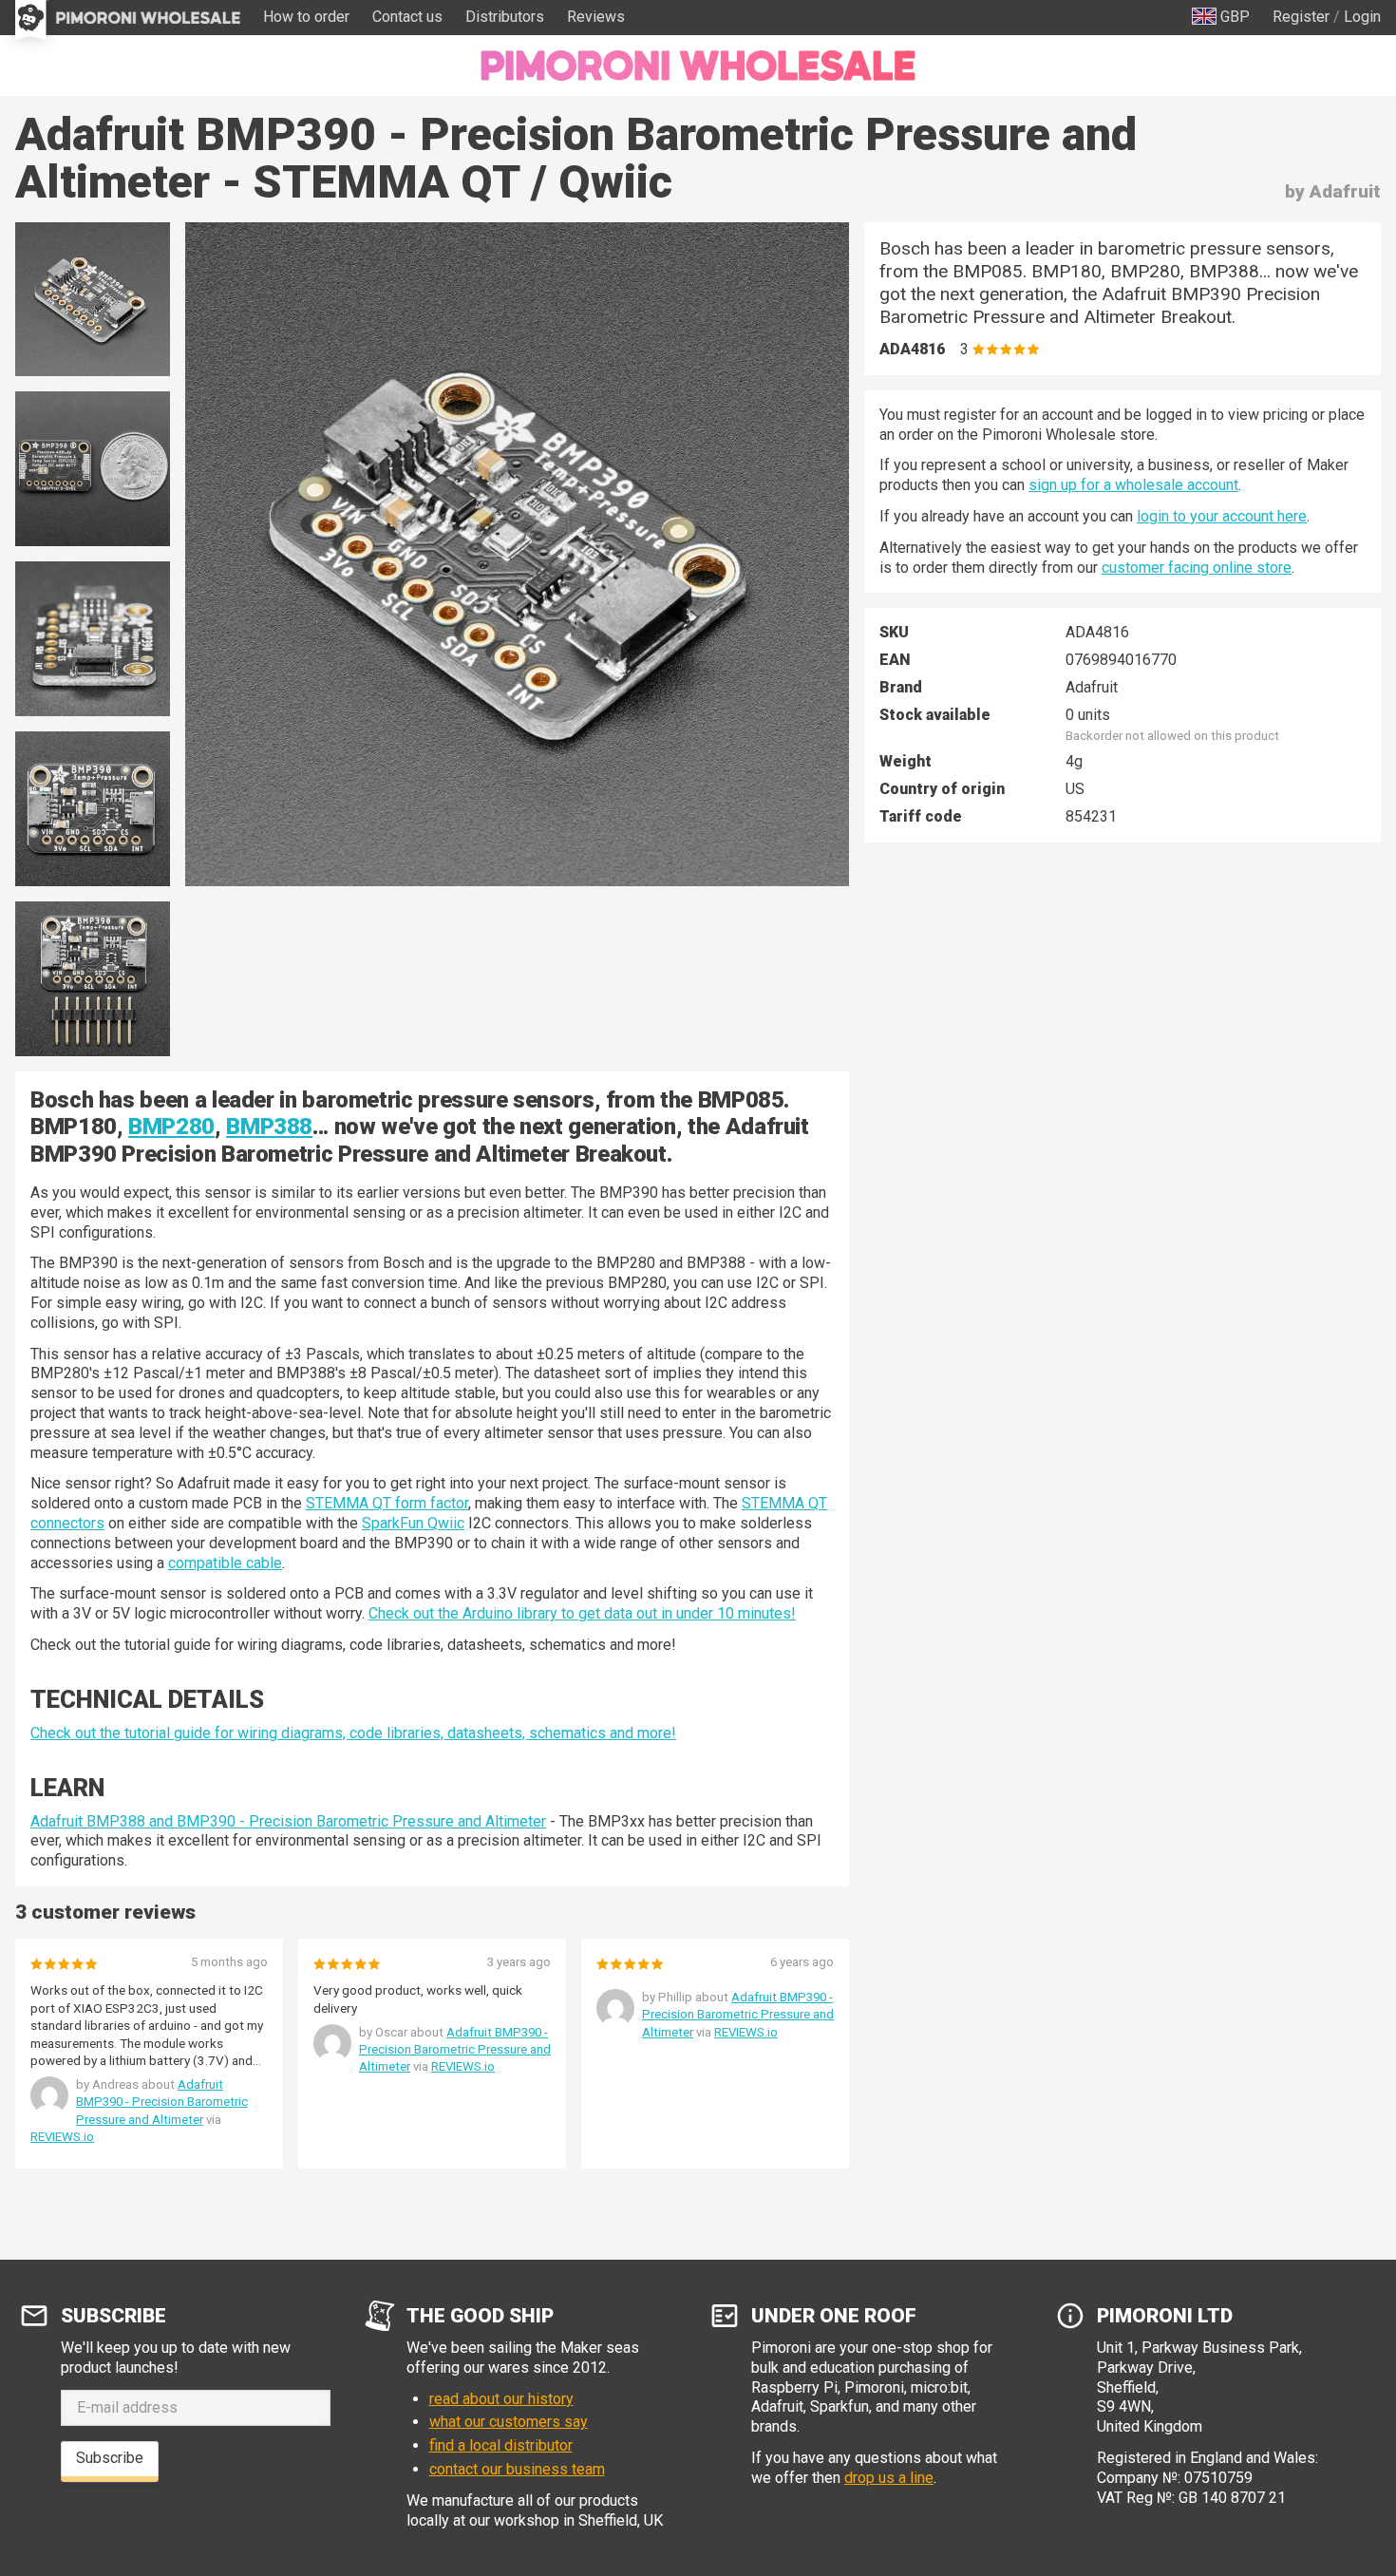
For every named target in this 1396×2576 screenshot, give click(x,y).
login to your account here (1222, 516)
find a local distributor (501, 2445)
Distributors (505, 17)
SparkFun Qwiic (413, 1523)
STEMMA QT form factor (387, 1503)
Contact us (407, 17)
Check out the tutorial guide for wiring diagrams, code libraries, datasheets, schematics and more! (353, 1733)
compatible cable (225, 1563)
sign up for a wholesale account (1133, 485)
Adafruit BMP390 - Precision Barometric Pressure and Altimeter (162, 2102)
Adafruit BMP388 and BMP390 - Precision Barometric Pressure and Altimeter (288, 1821)
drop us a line (889, 2478)
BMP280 (171, 1127)
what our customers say (509, 2422)
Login (1362, 17)
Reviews (596, 17)
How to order (306, 17)
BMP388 (269, 1127)
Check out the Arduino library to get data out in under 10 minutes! (582, 1613)
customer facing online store (1197, 568)
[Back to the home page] (698, 66)
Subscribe (110, 2458)
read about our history (501, 2399)
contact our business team (517, 2469)
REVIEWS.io (62, 2137)
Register (1301, 17)
